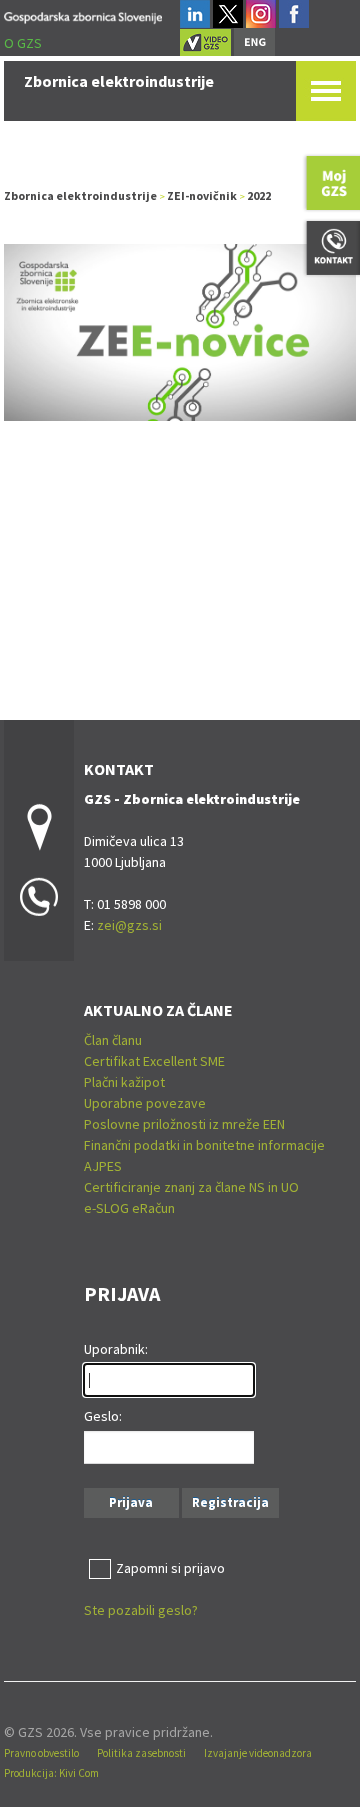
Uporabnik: (116, 1349)
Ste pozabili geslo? (141, 1610)
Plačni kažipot (124, 1082)
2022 (259, 195)
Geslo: (103, 1416)
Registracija (230, 1502)
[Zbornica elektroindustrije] (83, 14)
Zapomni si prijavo (170, 1568)
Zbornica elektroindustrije (80, 195)
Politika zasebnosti (141, 1753)
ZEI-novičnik (202, 195)
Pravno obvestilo (41, 1753)
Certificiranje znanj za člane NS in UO (191, 1187)
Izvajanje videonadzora (258, 1753)
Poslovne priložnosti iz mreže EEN (184, 1124)
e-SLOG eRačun (129, 1208)
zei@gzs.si (129, 925)
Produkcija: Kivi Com (51, 1773)
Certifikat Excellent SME (154, 1061)
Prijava (131, 1502)
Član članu (113, 1040)
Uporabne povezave (145, 1103)
